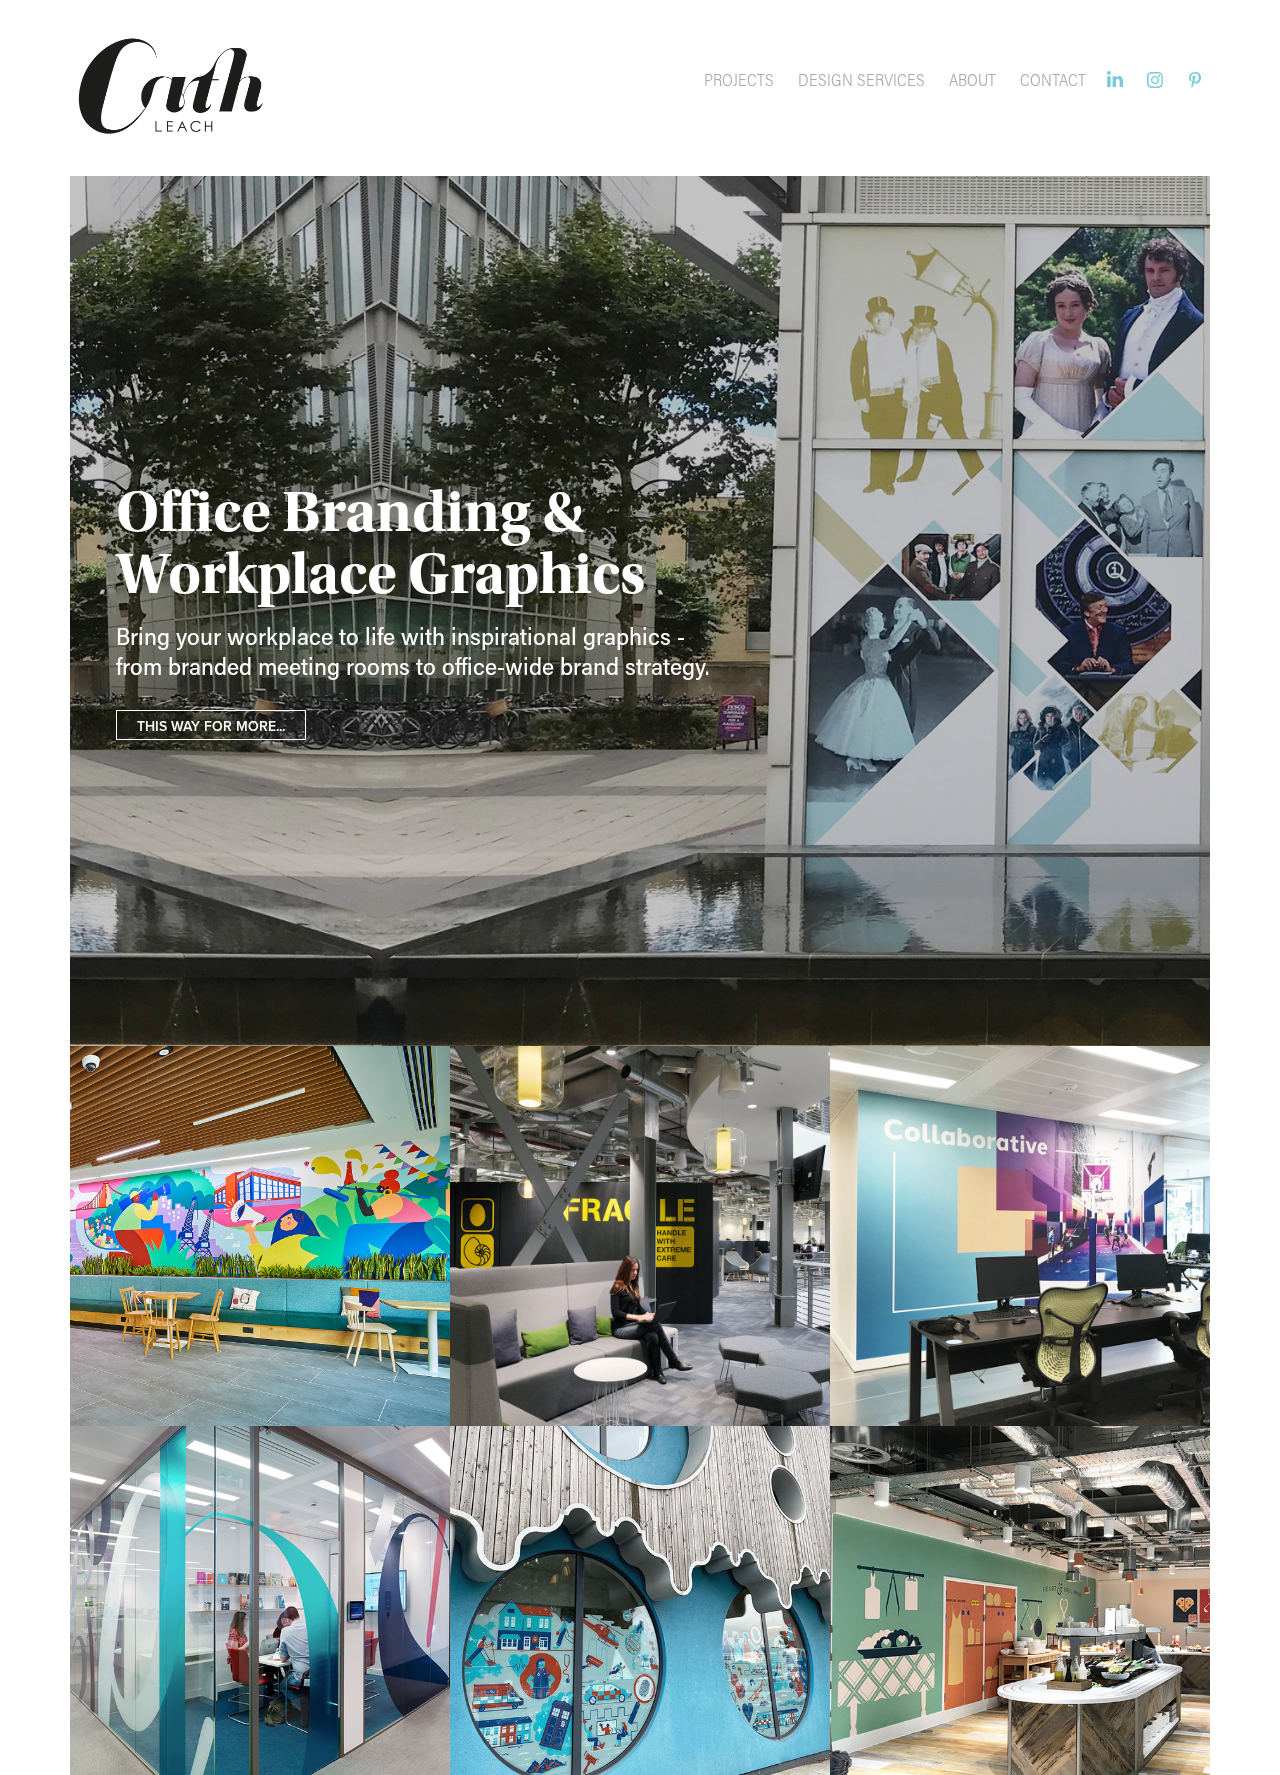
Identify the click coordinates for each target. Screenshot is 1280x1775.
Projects (739, 79)
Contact (1053, 79)
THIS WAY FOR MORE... (211, 726)
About (972, 79)
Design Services (861, 79)
